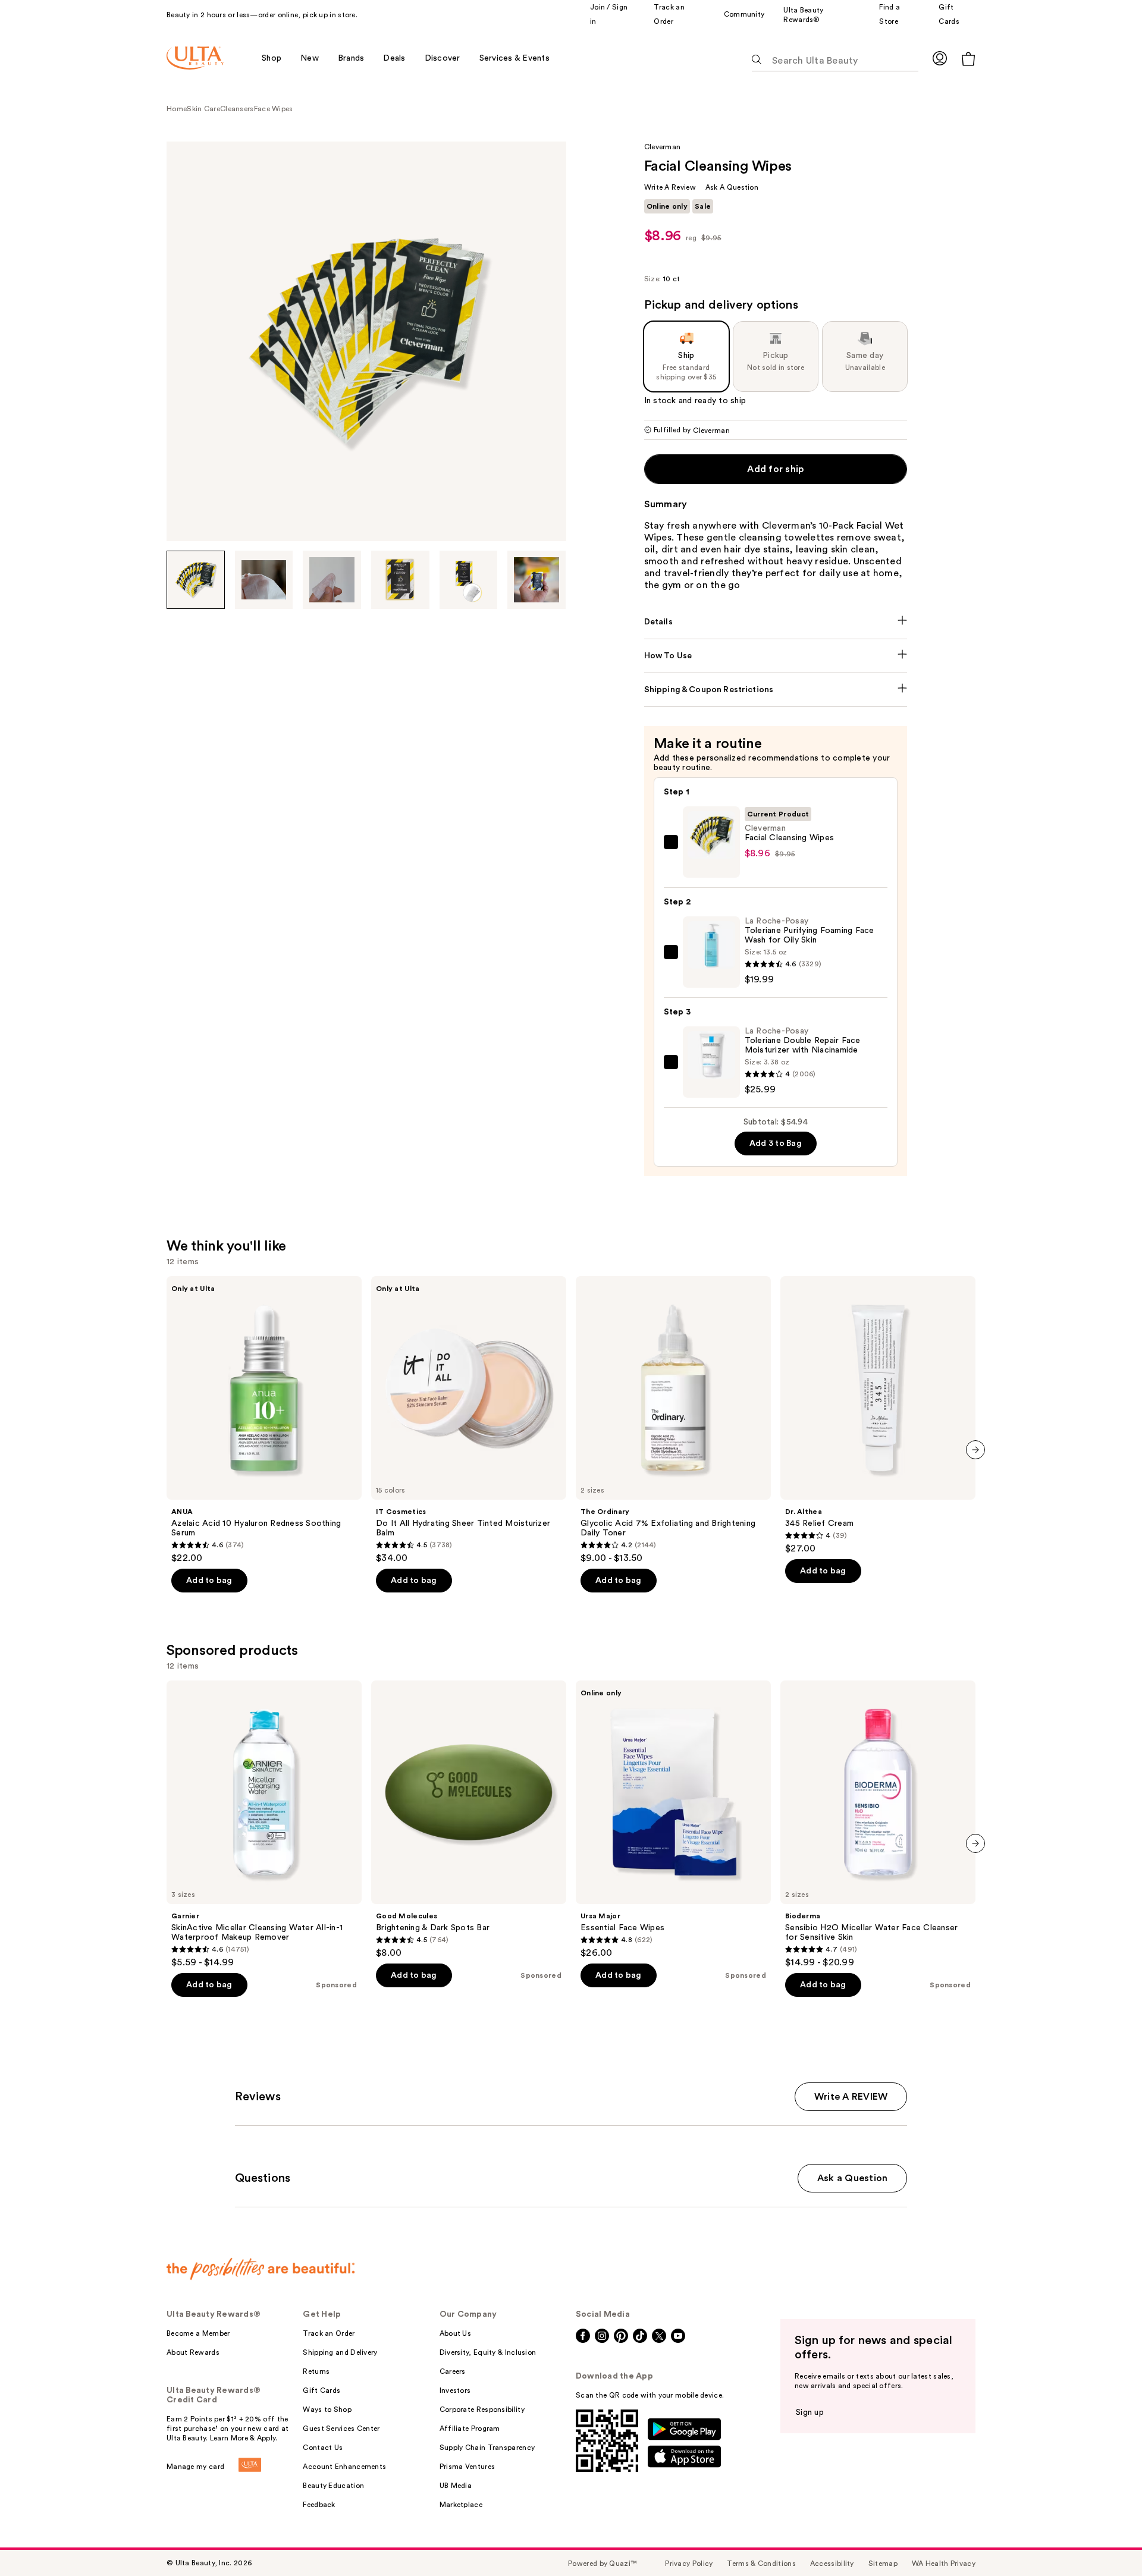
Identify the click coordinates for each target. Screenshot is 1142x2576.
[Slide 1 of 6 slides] (196, 580)
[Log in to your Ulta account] (940, 58)
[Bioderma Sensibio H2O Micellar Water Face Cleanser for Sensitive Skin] (878, 1824)
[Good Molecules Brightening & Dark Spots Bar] (469, 1820)
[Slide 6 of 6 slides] (537, 580)
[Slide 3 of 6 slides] (332, 580)
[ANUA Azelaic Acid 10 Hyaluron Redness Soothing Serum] (264, 1420)
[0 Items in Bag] (968, 59)
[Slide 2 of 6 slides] (264, 580)
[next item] (975, 1450)
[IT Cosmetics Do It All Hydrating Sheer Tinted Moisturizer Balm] (469, 1420)
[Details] (776, 622)
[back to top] (1106, 2540)
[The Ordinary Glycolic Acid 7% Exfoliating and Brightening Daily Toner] (673, 1420)
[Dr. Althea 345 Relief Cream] (878, 1415)
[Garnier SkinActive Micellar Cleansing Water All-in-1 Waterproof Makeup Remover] (264, 1824)
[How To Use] (776, 656)
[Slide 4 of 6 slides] (400, 580)
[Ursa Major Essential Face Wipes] (673, 1820)
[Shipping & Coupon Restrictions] (776, 690)
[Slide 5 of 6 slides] (469, 580)
